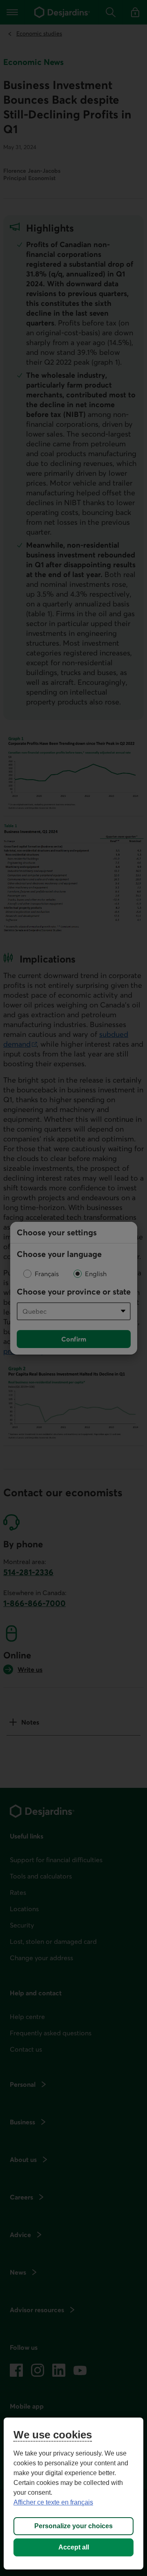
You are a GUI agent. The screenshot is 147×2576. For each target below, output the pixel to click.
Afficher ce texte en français (53, 2502)
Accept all (74, 2547)
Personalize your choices (73, 2526)
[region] (73, 2494)
